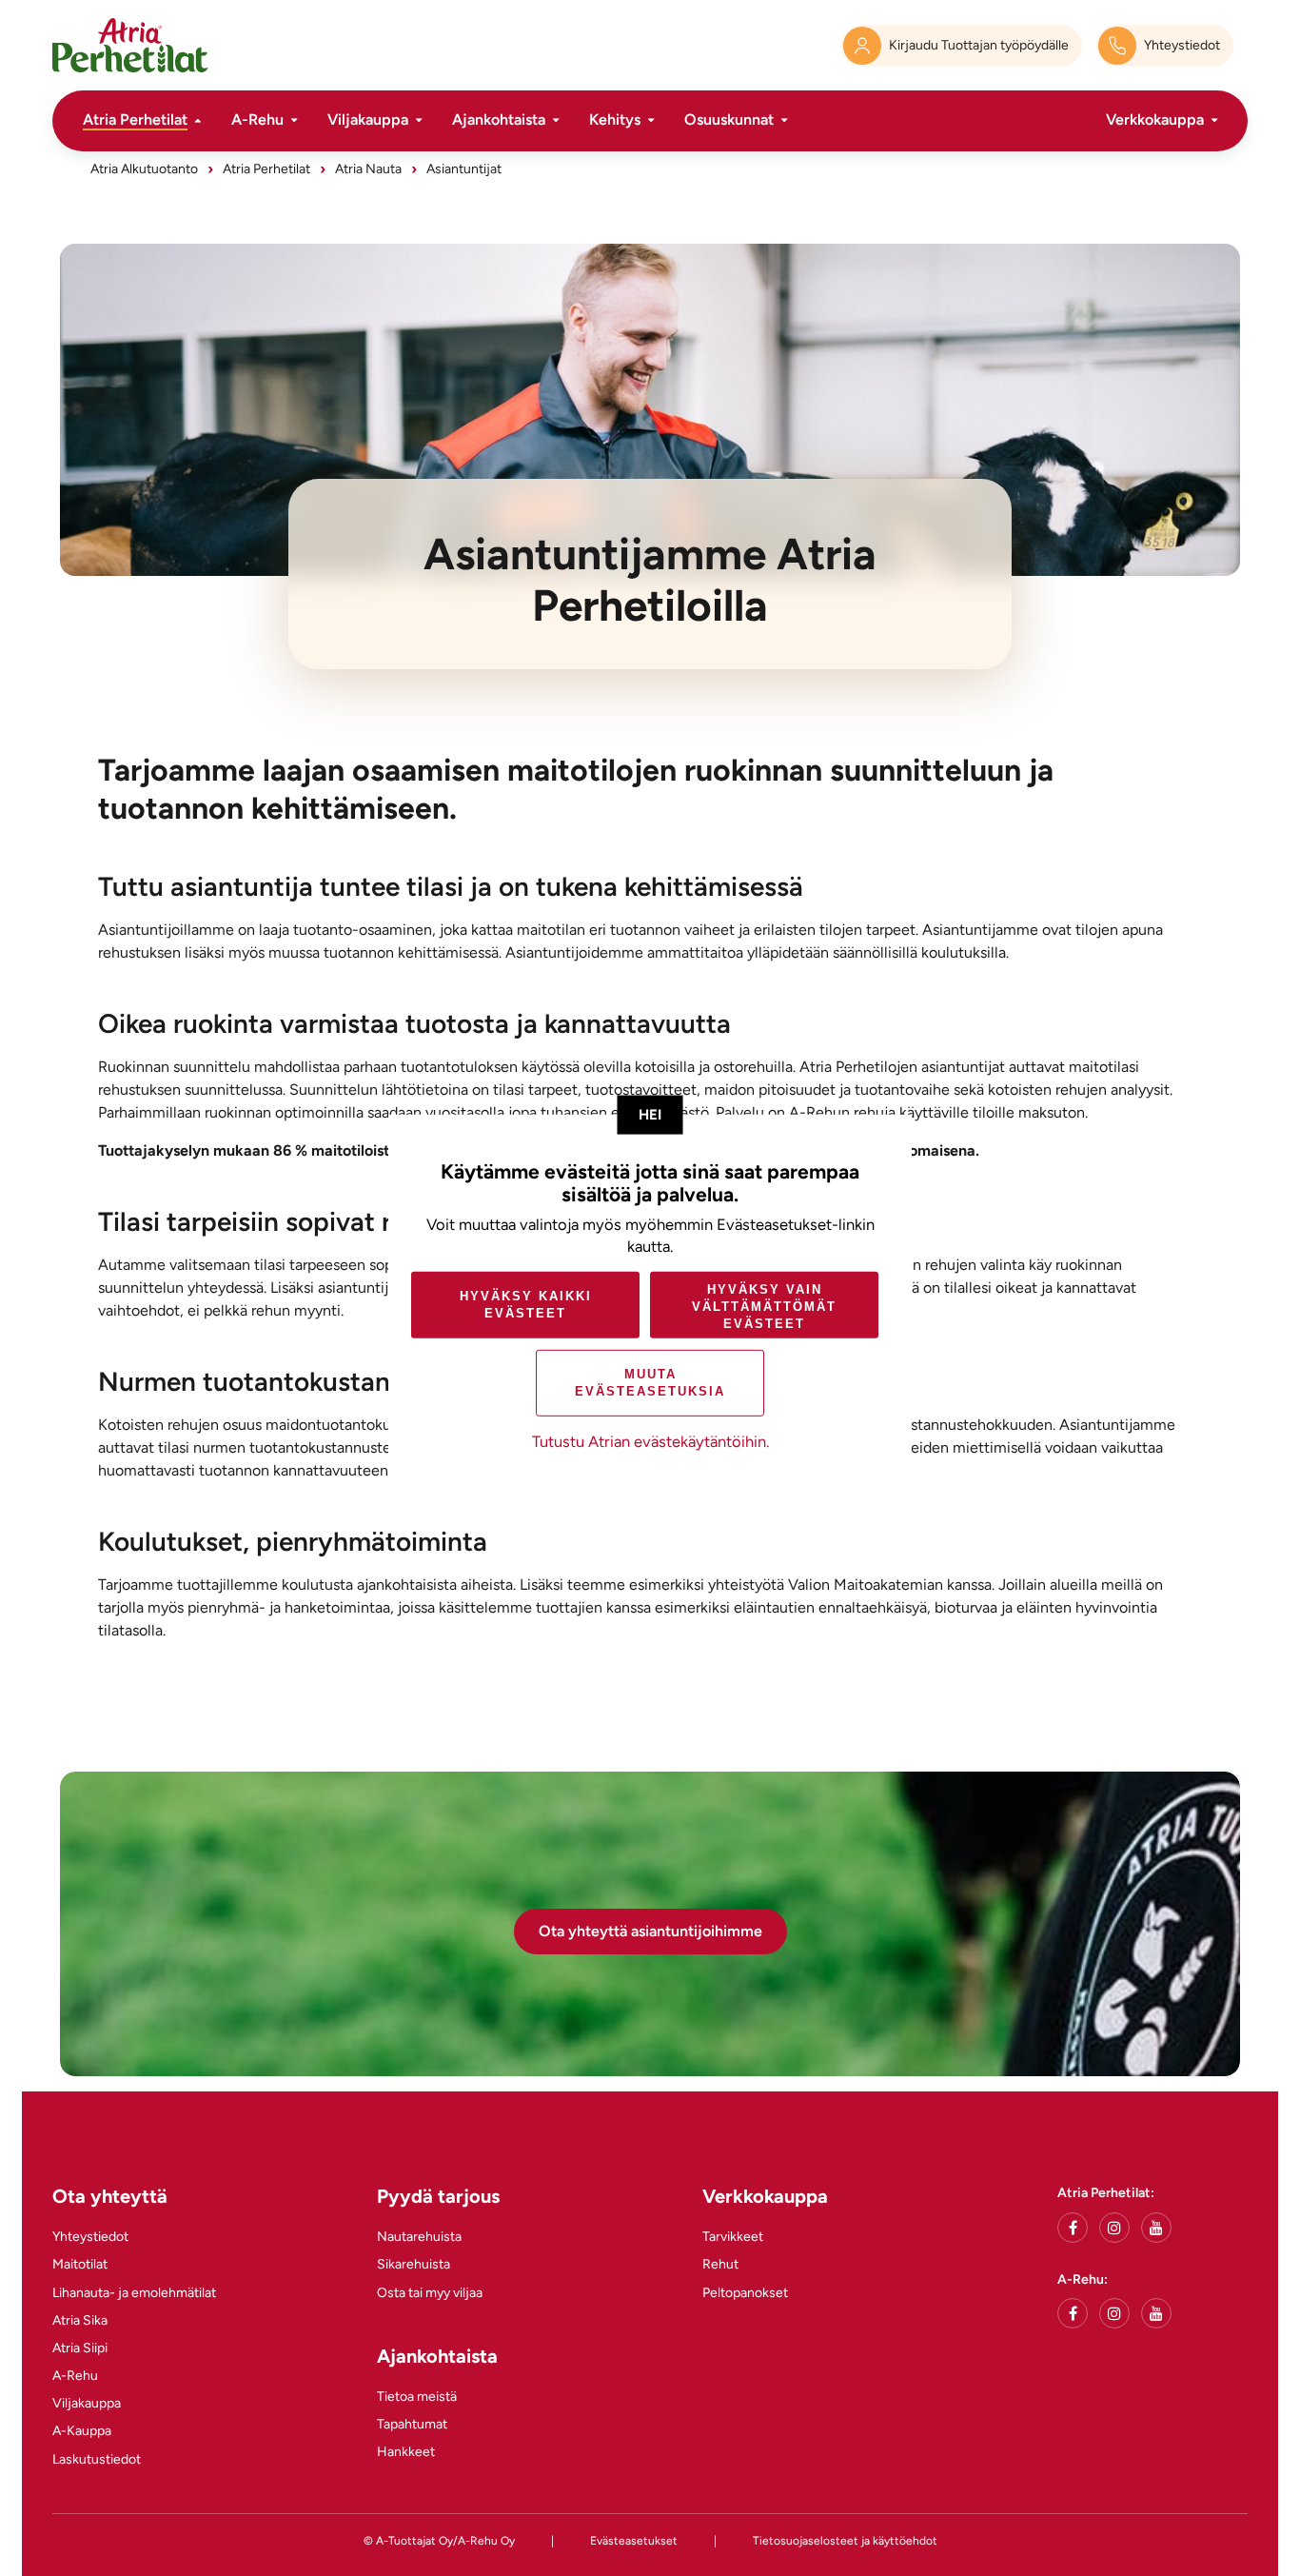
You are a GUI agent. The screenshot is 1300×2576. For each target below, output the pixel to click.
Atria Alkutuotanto (144, 169)
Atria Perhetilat (135, 119)
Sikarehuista (414, 2264)
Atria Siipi (80, 2348)
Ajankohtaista (499, 119)
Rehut (720, 2264)
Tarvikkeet (733, 2237)
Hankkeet (406, 2452)
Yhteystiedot (90, 2237)
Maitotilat (80, 2264)
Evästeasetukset (634, 2541)
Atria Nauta (368, 169)
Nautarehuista (419, 2237)
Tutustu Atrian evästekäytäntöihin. (650, 1441)
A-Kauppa (82, 2431)
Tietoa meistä (417, 2397)
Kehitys (615, 119)
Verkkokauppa (1155, 119)
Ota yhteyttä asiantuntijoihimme (650, 1931)
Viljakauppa (368, 119)
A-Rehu (257, 119)
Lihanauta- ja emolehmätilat (134, 2293)
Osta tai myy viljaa (430, 2293)
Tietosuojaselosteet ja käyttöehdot (845, 2541)
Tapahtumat (412, 2424)
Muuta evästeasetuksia (650, 1383)
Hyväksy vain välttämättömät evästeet (764, 1307)
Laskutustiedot (97, 2459)
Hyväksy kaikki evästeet (526, 1305)
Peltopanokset (745, 2293)
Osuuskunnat (729, 119)
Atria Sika (80, 2320)
